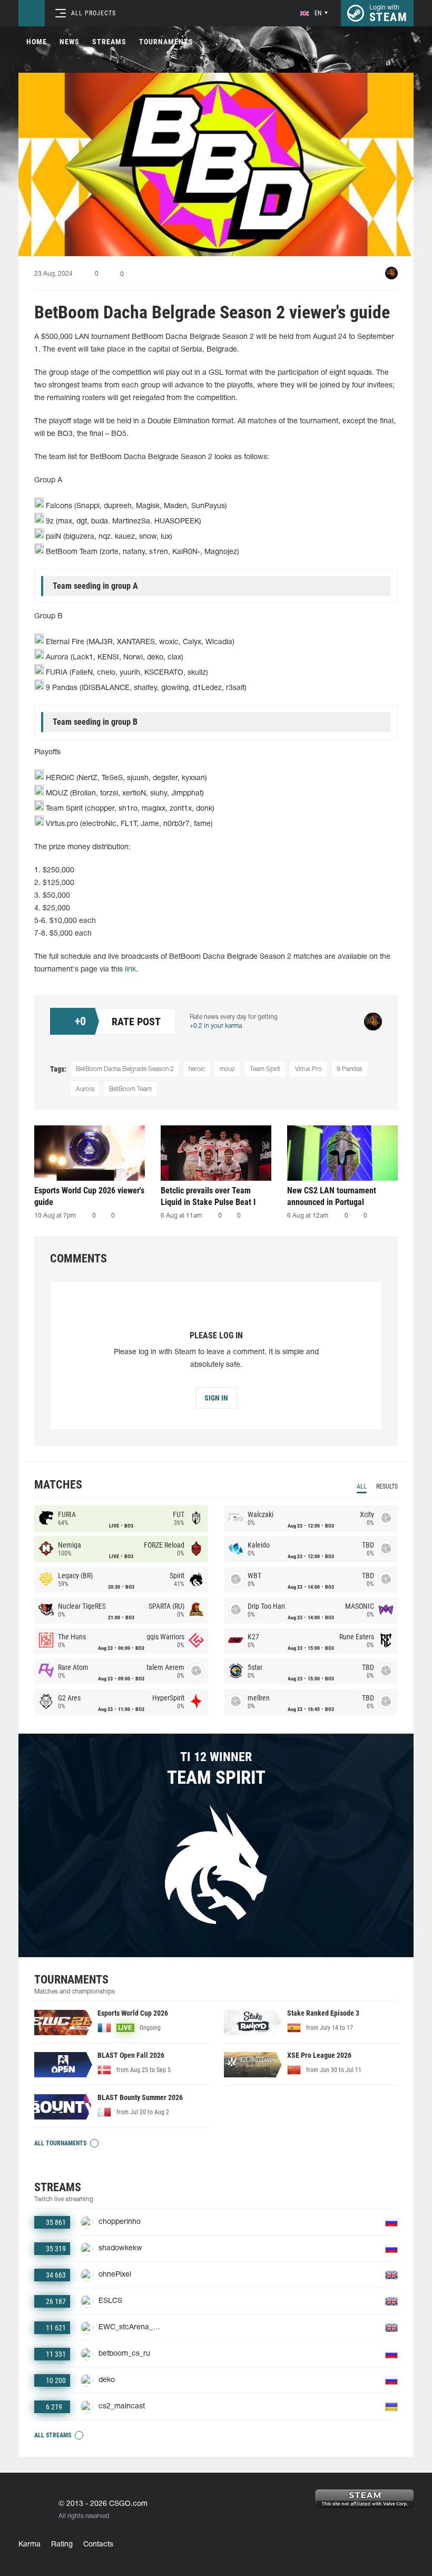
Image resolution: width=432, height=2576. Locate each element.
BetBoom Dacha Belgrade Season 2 (125, 1069)
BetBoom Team (130, 1089)
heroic (197, 1069)
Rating (62, 2545)
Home (37, 42)
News (70, 42)
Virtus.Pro (308, 1069)
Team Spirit (265, 1069)
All (362, 1486)
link (130, 970)
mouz (227, 1069)
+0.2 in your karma (216, 1026)
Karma (30, 2545)
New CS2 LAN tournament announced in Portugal (332, 1196)
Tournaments (166, 42)
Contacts (98, 2545)
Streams (109, 42)
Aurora (85, 1089)
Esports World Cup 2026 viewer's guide (89, 1196)
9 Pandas (350, 1069)
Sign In (216, 1398)
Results (387, 1486)
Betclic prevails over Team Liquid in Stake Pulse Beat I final (208, 1196)
